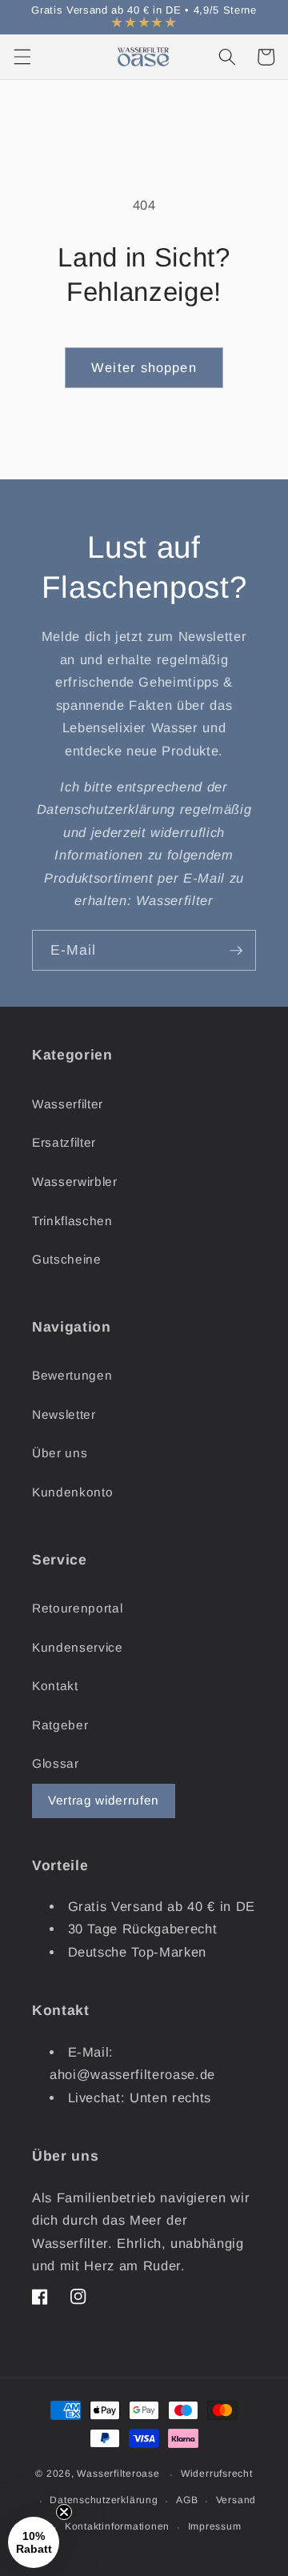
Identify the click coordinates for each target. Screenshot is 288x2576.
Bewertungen (72, 1375)
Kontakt (55, 1686)
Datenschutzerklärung (104, 2500)
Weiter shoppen (144, 367)
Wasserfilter (68, 1104)
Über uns (60, 1453)
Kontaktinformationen (117, 2526)
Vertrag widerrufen (104, 1800)
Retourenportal (77, 1608)
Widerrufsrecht (217, 2474)
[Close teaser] (64, 2512)
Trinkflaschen (72, 1221)
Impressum (215, 2526)
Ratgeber (60, 1725)
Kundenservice (78, 1647)
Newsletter (64, 1414)
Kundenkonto (72, 1492)
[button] (22, 57)
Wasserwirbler (75, 1182)
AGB (187, 2500)
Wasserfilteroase (118, 2474)
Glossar (56, 1763)
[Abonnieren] (236, 951)
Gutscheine (67, 1259)
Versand (236, 2500)
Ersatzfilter (64, 1142)
